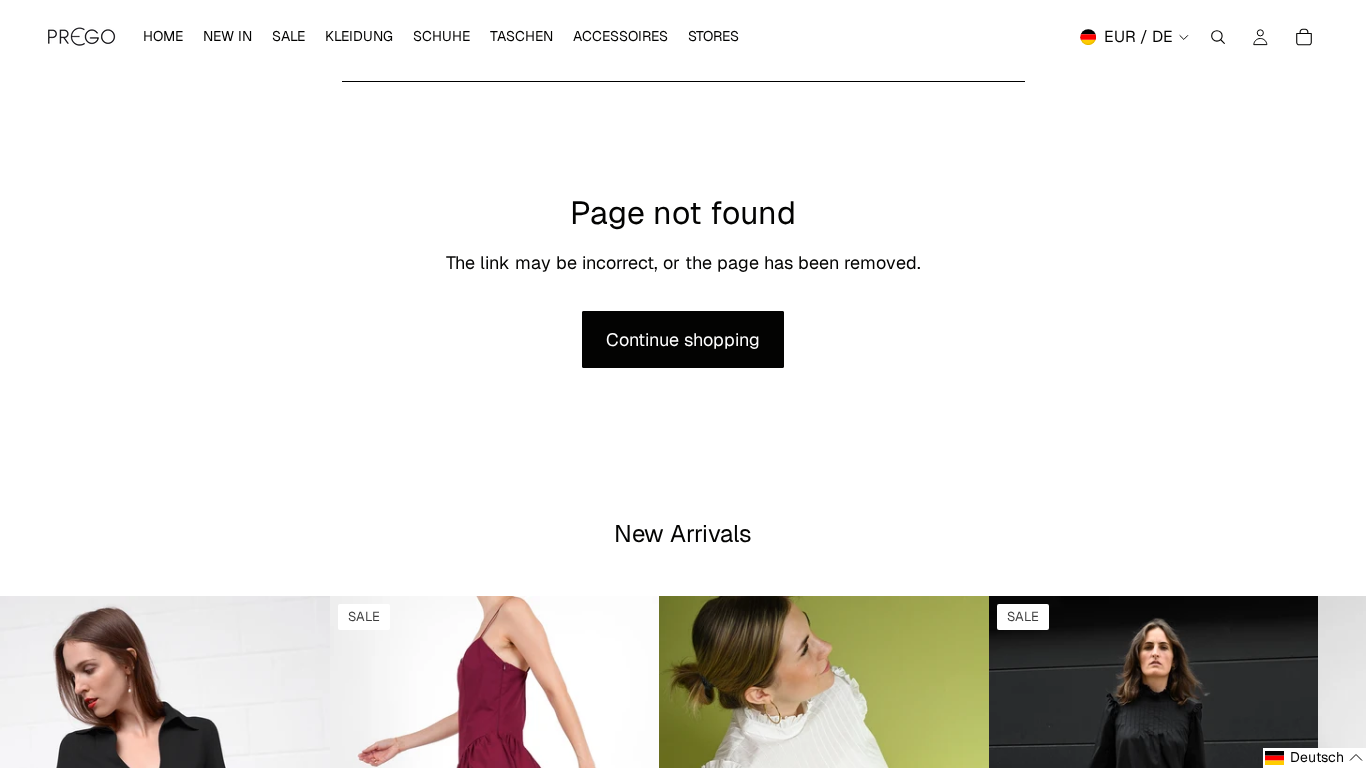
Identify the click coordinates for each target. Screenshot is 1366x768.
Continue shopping (683, 339)
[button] (1314, 758)
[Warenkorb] (1304, 37)
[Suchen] (1218, 37)
